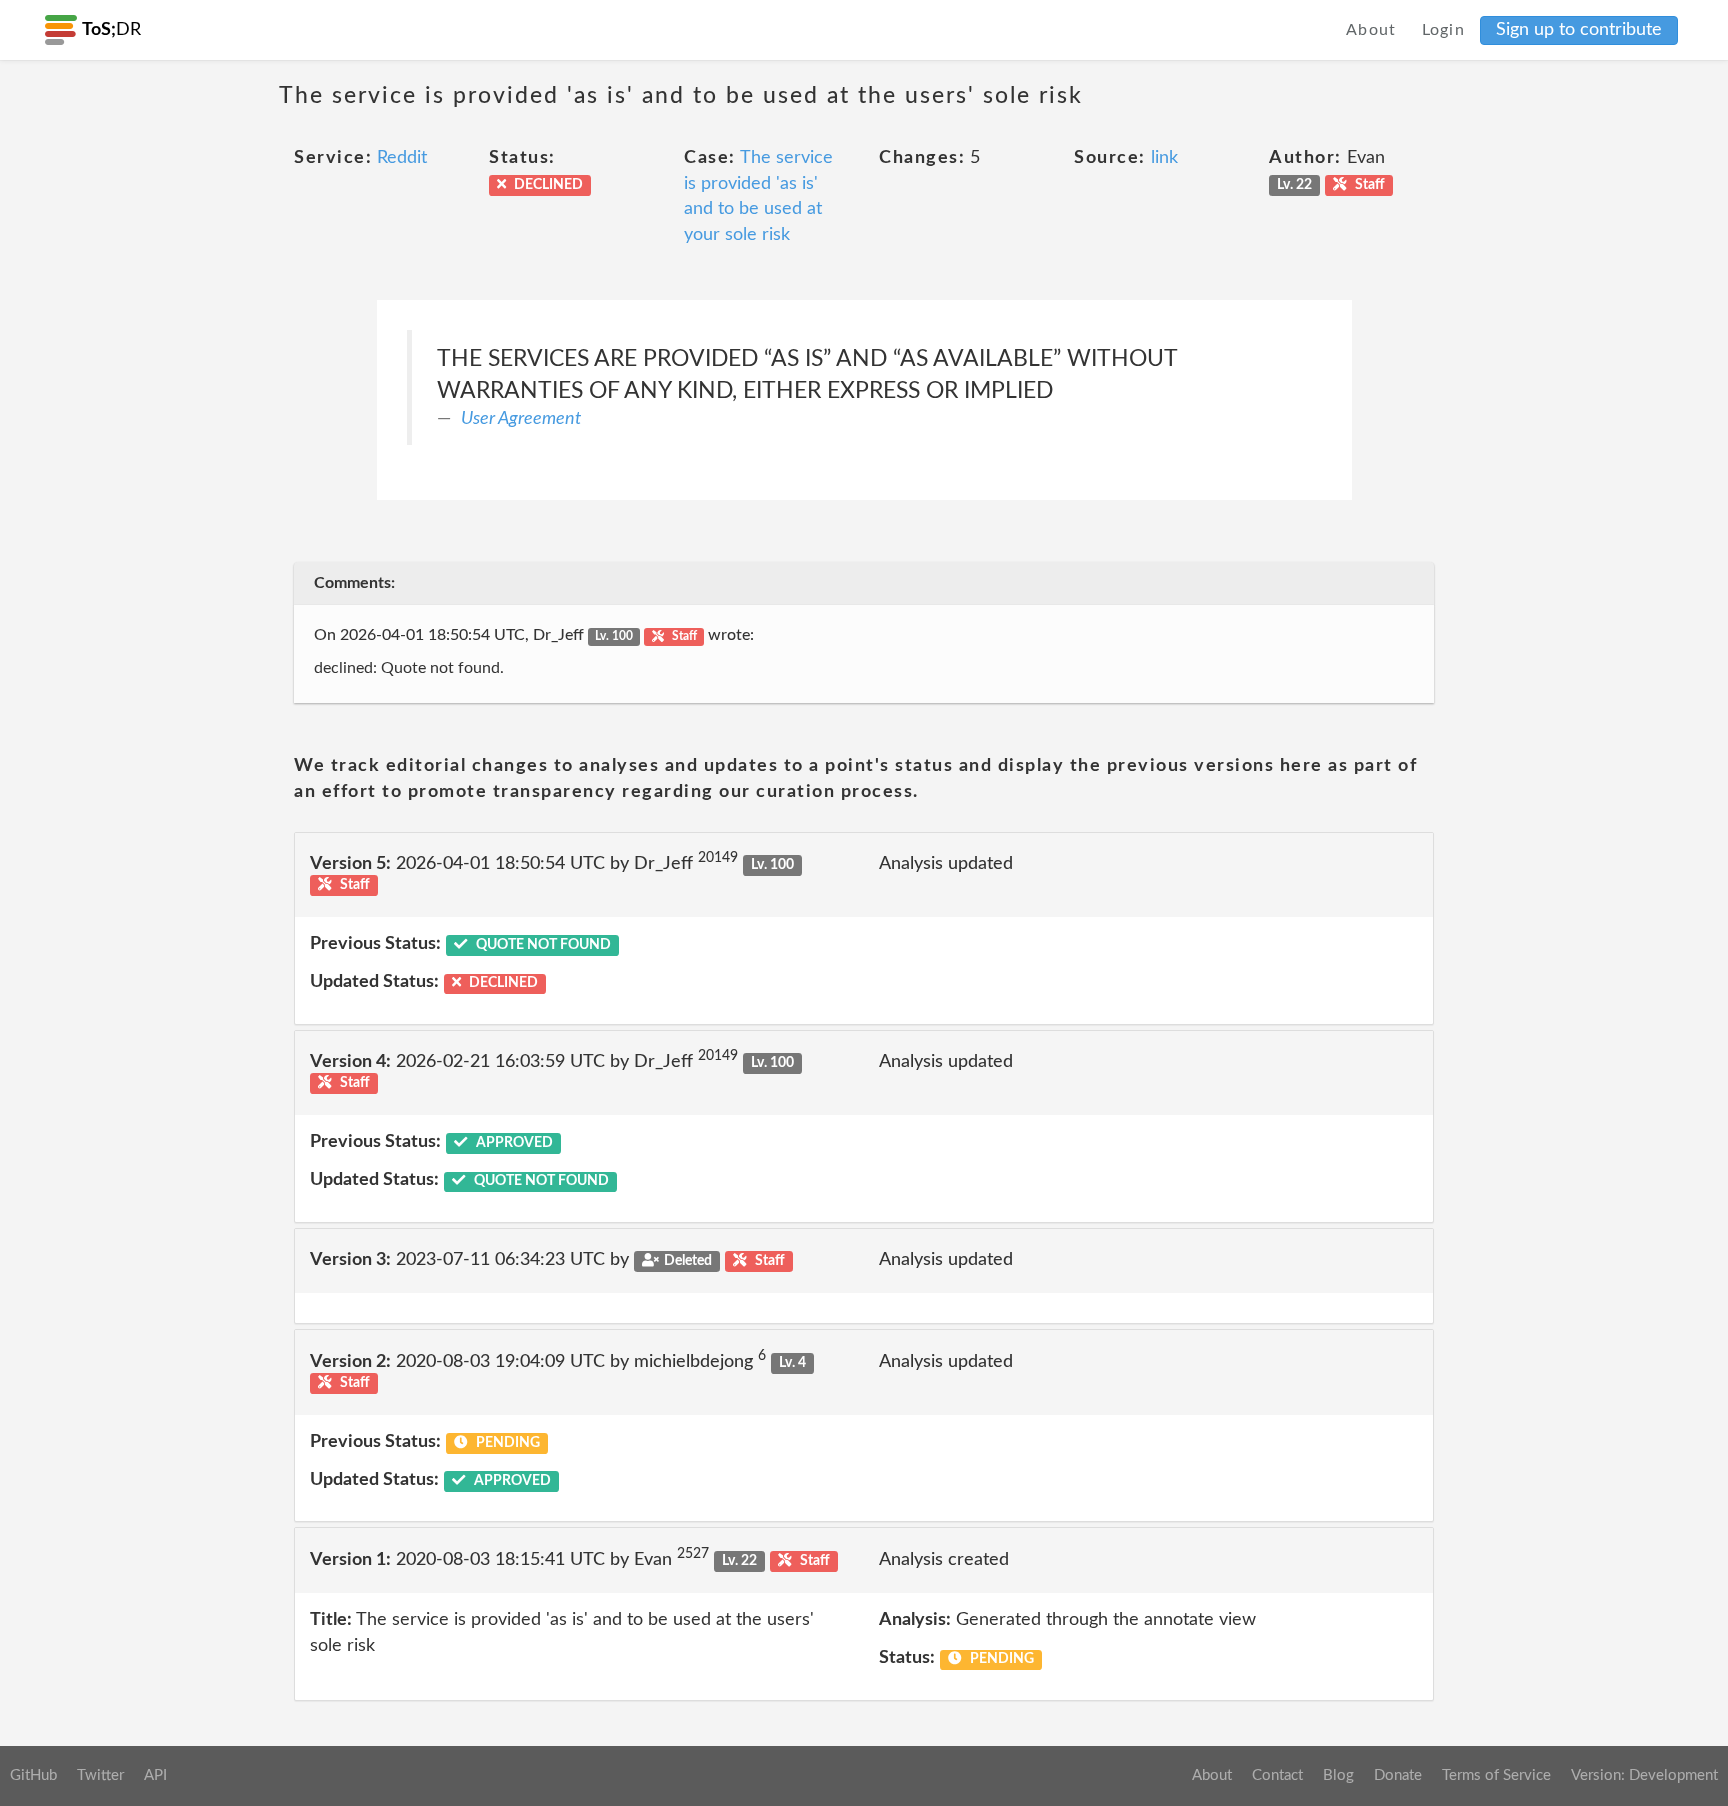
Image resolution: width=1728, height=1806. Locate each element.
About (1371, 30)
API (155, 1775)
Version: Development (1644, 1775)
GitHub (33, 1775)
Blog (1338, 1775)
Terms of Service (1496, 1775)
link (1164, 158)
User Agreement (521, 419)
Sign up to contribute (1579, 30)
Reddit (402, 158)
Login (1444, 30)
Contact (1277, 1775)
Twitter (100, 1775)
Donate (1398, 1775)
